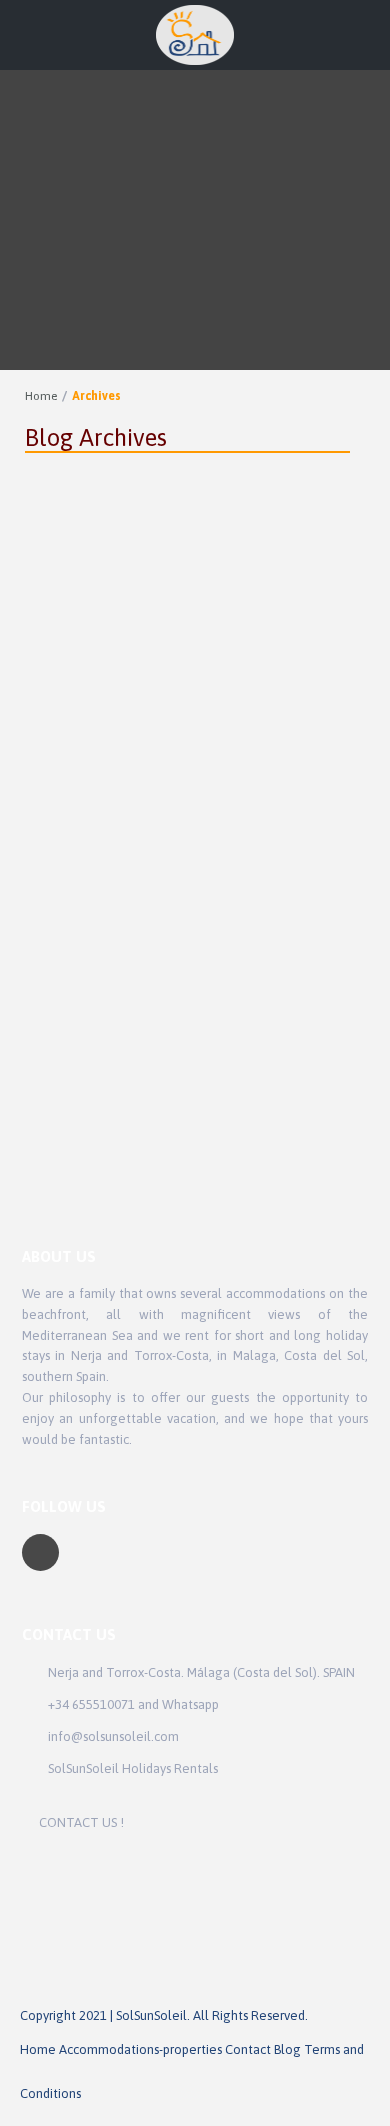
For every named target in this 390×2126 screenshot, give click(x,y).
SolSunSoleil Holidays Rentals (133, 1768)
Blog (287, 2049)
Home (41, 396)
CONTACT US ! (81, 1822)
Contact (248, 2049)
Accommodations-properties (140, 2049)
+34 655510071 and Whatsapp (133, 1704)
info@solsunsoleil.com (113, 1736)
